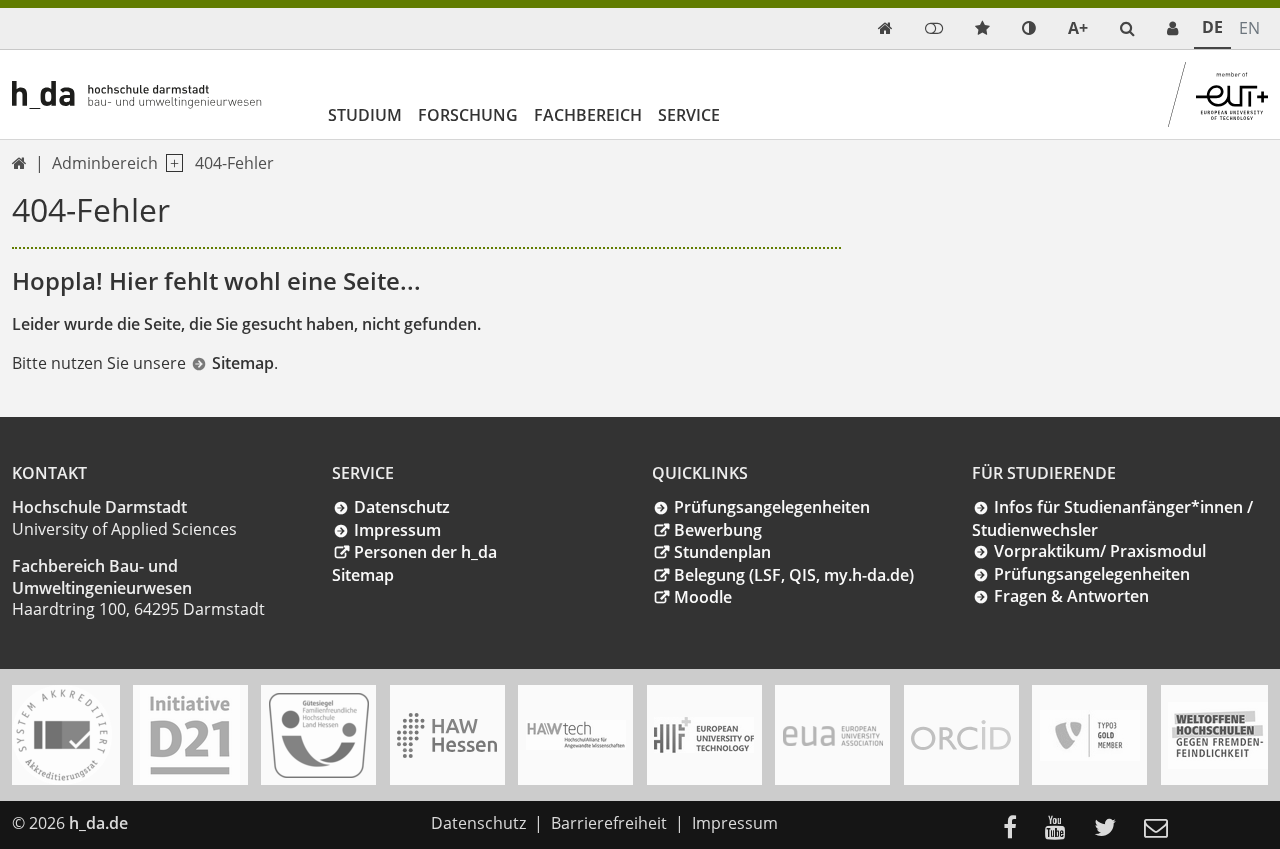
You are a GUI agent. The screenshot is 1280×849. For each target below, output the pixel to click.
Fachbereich (588, 115)
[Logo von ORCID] (961, 735)
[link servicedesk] (1172, 28)
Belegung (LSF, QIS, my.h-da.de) (794, 575)
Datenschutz (402, 507)
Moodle (703, 597)
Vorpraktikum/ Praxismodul (1100, 551)
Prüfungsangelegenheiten (772, 507)
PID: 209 (171, 823)
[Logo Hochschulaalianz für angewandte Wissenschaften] (576, 735)
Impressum (397, 530)
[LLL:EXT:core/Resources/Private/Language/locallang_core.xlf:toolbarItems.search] (1127, 28)
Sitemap (243, 363)
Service (689, 115)
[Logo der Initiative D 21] (190, 735)
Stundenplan (722, 552)
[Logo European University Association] (833, 734)
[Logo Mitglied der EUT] (704, 735)
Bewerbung (718, 530)
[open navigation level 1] (170, 163)
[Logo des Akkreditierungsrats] (62, 735)
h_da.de (98, 823)
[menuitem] (1016, 828)
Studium (365, 115)
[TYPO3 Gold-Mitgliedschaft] (1090, 735)
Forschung (468, 115)
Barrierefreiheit (609, 823)
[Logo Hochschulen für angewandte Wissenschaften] (447, 735)
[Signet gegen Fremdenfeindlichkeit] (1218, 735)
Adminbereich (105, 163)
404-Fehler (234, 163)
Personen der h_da (425, 552)
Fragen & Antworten (1071, 596)
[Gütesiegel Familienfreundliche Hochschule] (319, 735)
